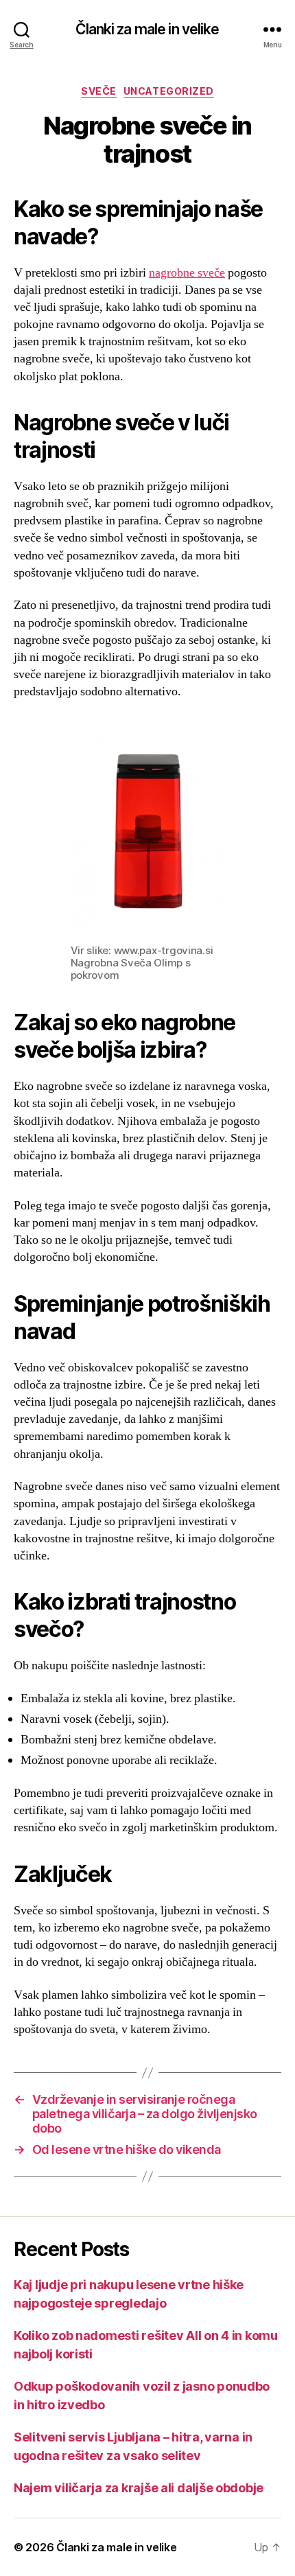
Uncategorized (169, 91)
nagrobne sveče (187, 273)
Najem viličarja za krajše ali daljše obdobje (139, 2488)
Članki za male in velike (147, 29)
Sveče (99, 91)
